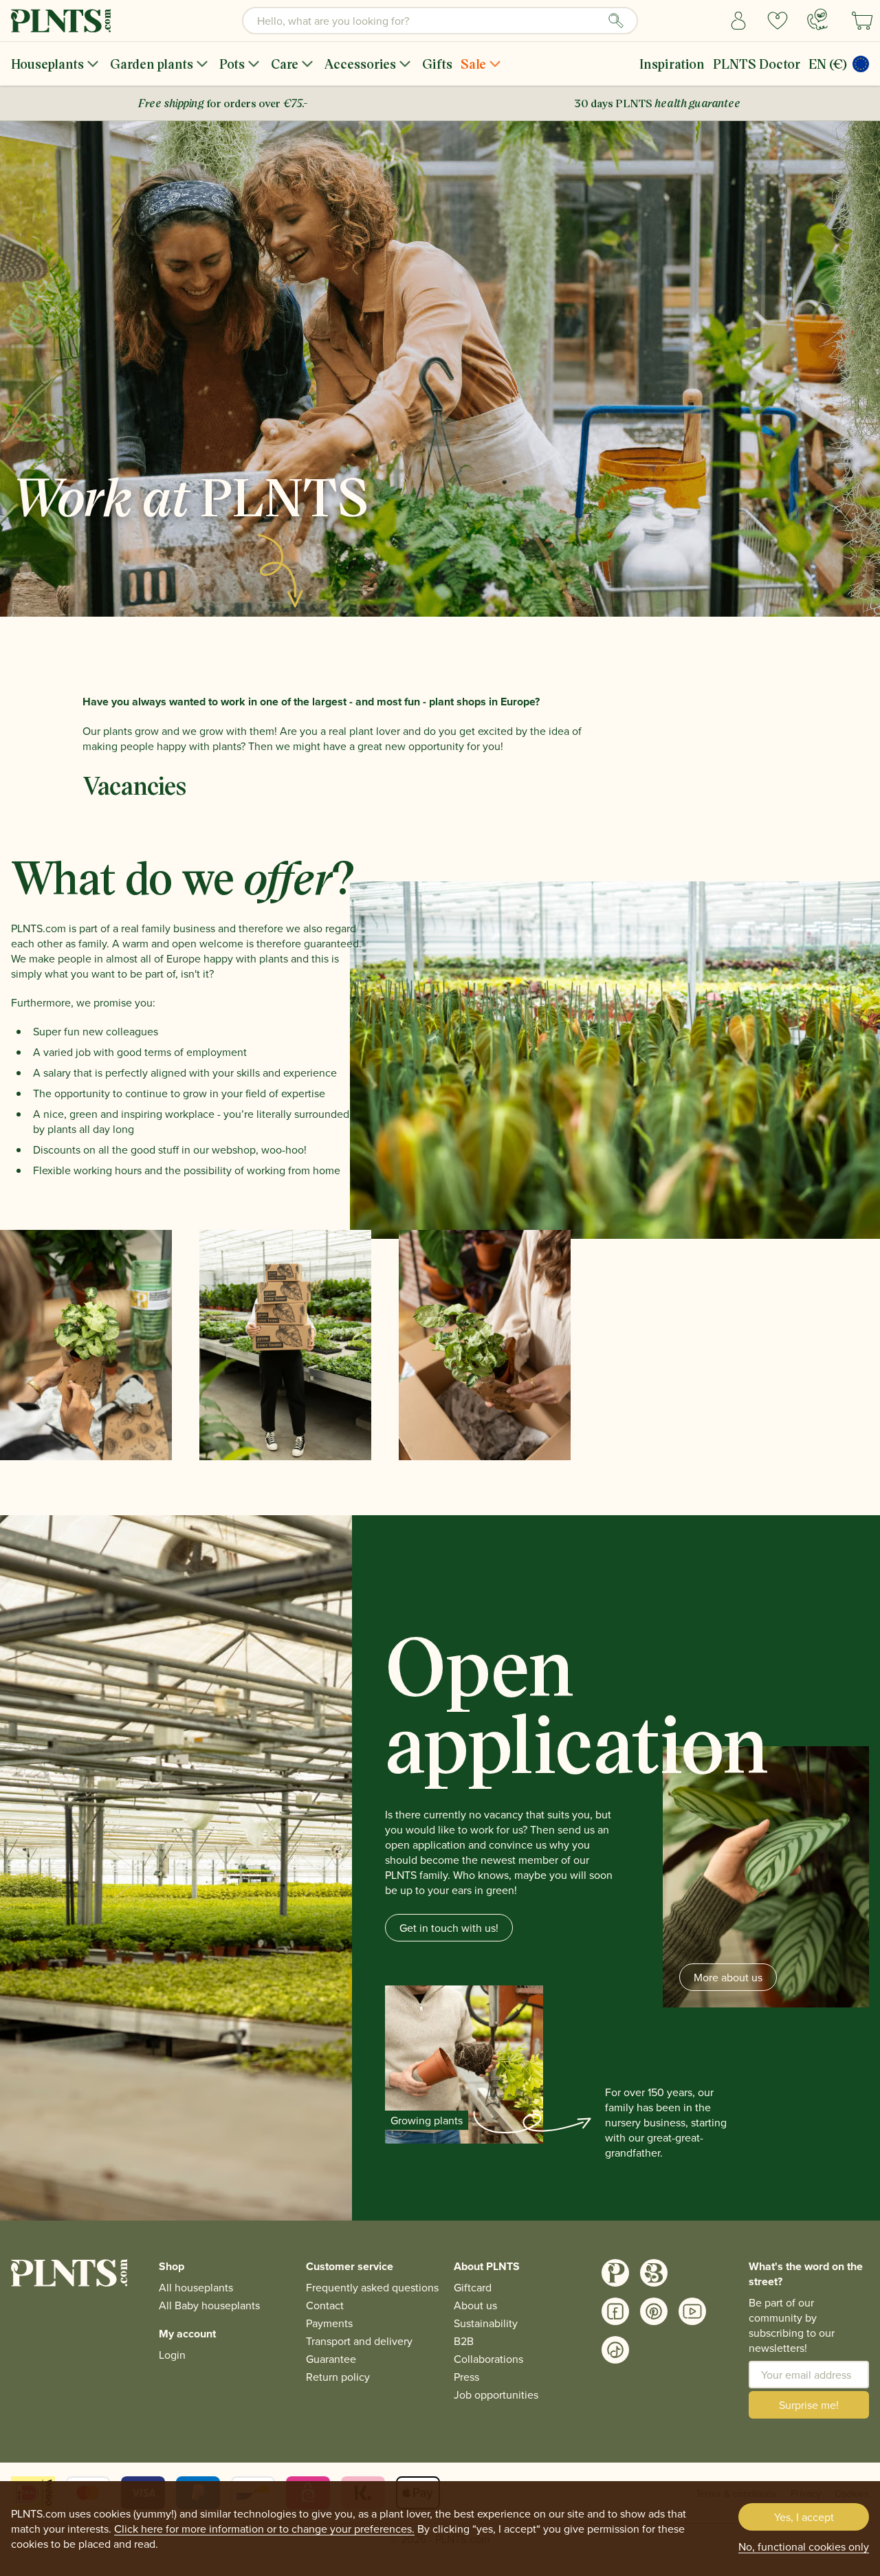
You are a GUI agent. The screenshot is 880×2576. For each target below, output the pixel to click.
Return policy (338, 2377)
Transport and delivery (359, 2341)
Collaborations (488, 2359)
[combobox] (440, 21)
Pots (232, 64)
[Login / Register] (739, 21)
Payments (329, 2323)
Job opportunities (496, 2395)
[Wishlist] (778, 21)
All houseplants (196, 2287)
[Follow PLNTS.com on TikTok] (615, 2350)
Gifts (437, 64)
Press (466, 2377)
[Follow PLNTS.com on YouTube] (692, 2311)
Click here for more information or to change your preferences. (264, 2529)
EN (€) (828, 64)
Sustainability (486, 2323)
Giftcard (473, 2287)
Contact (325, 2305)
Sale (473, 64)
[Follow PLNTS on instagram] (615, 2273)
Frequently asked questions (372, 2287)
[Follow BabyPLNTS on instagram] (654, 2273)
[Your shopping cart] (862, 21)
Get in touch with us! (449, 1928)
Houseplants (47, 64)
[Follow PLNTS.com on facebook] (615, 2311)
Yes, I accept (804, 2517)
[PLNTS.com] (61, 21)
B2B (464, 2341)
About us (475, 2305)
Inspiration (672, 64)
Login (172, 2355)
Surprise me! (809, 2405)
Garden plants (152, 64)
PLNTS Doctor (757, 64)
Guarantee (331, 2359)
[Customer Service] (817, 19)
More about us (728, 1977)
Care (285, 64)
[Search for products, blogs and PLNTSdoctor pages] (616, 21)
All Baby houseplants (209, 2305)
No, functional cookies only (804, 2546)
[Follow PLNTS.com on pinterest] (654, 2311)
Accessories (360, 64)
